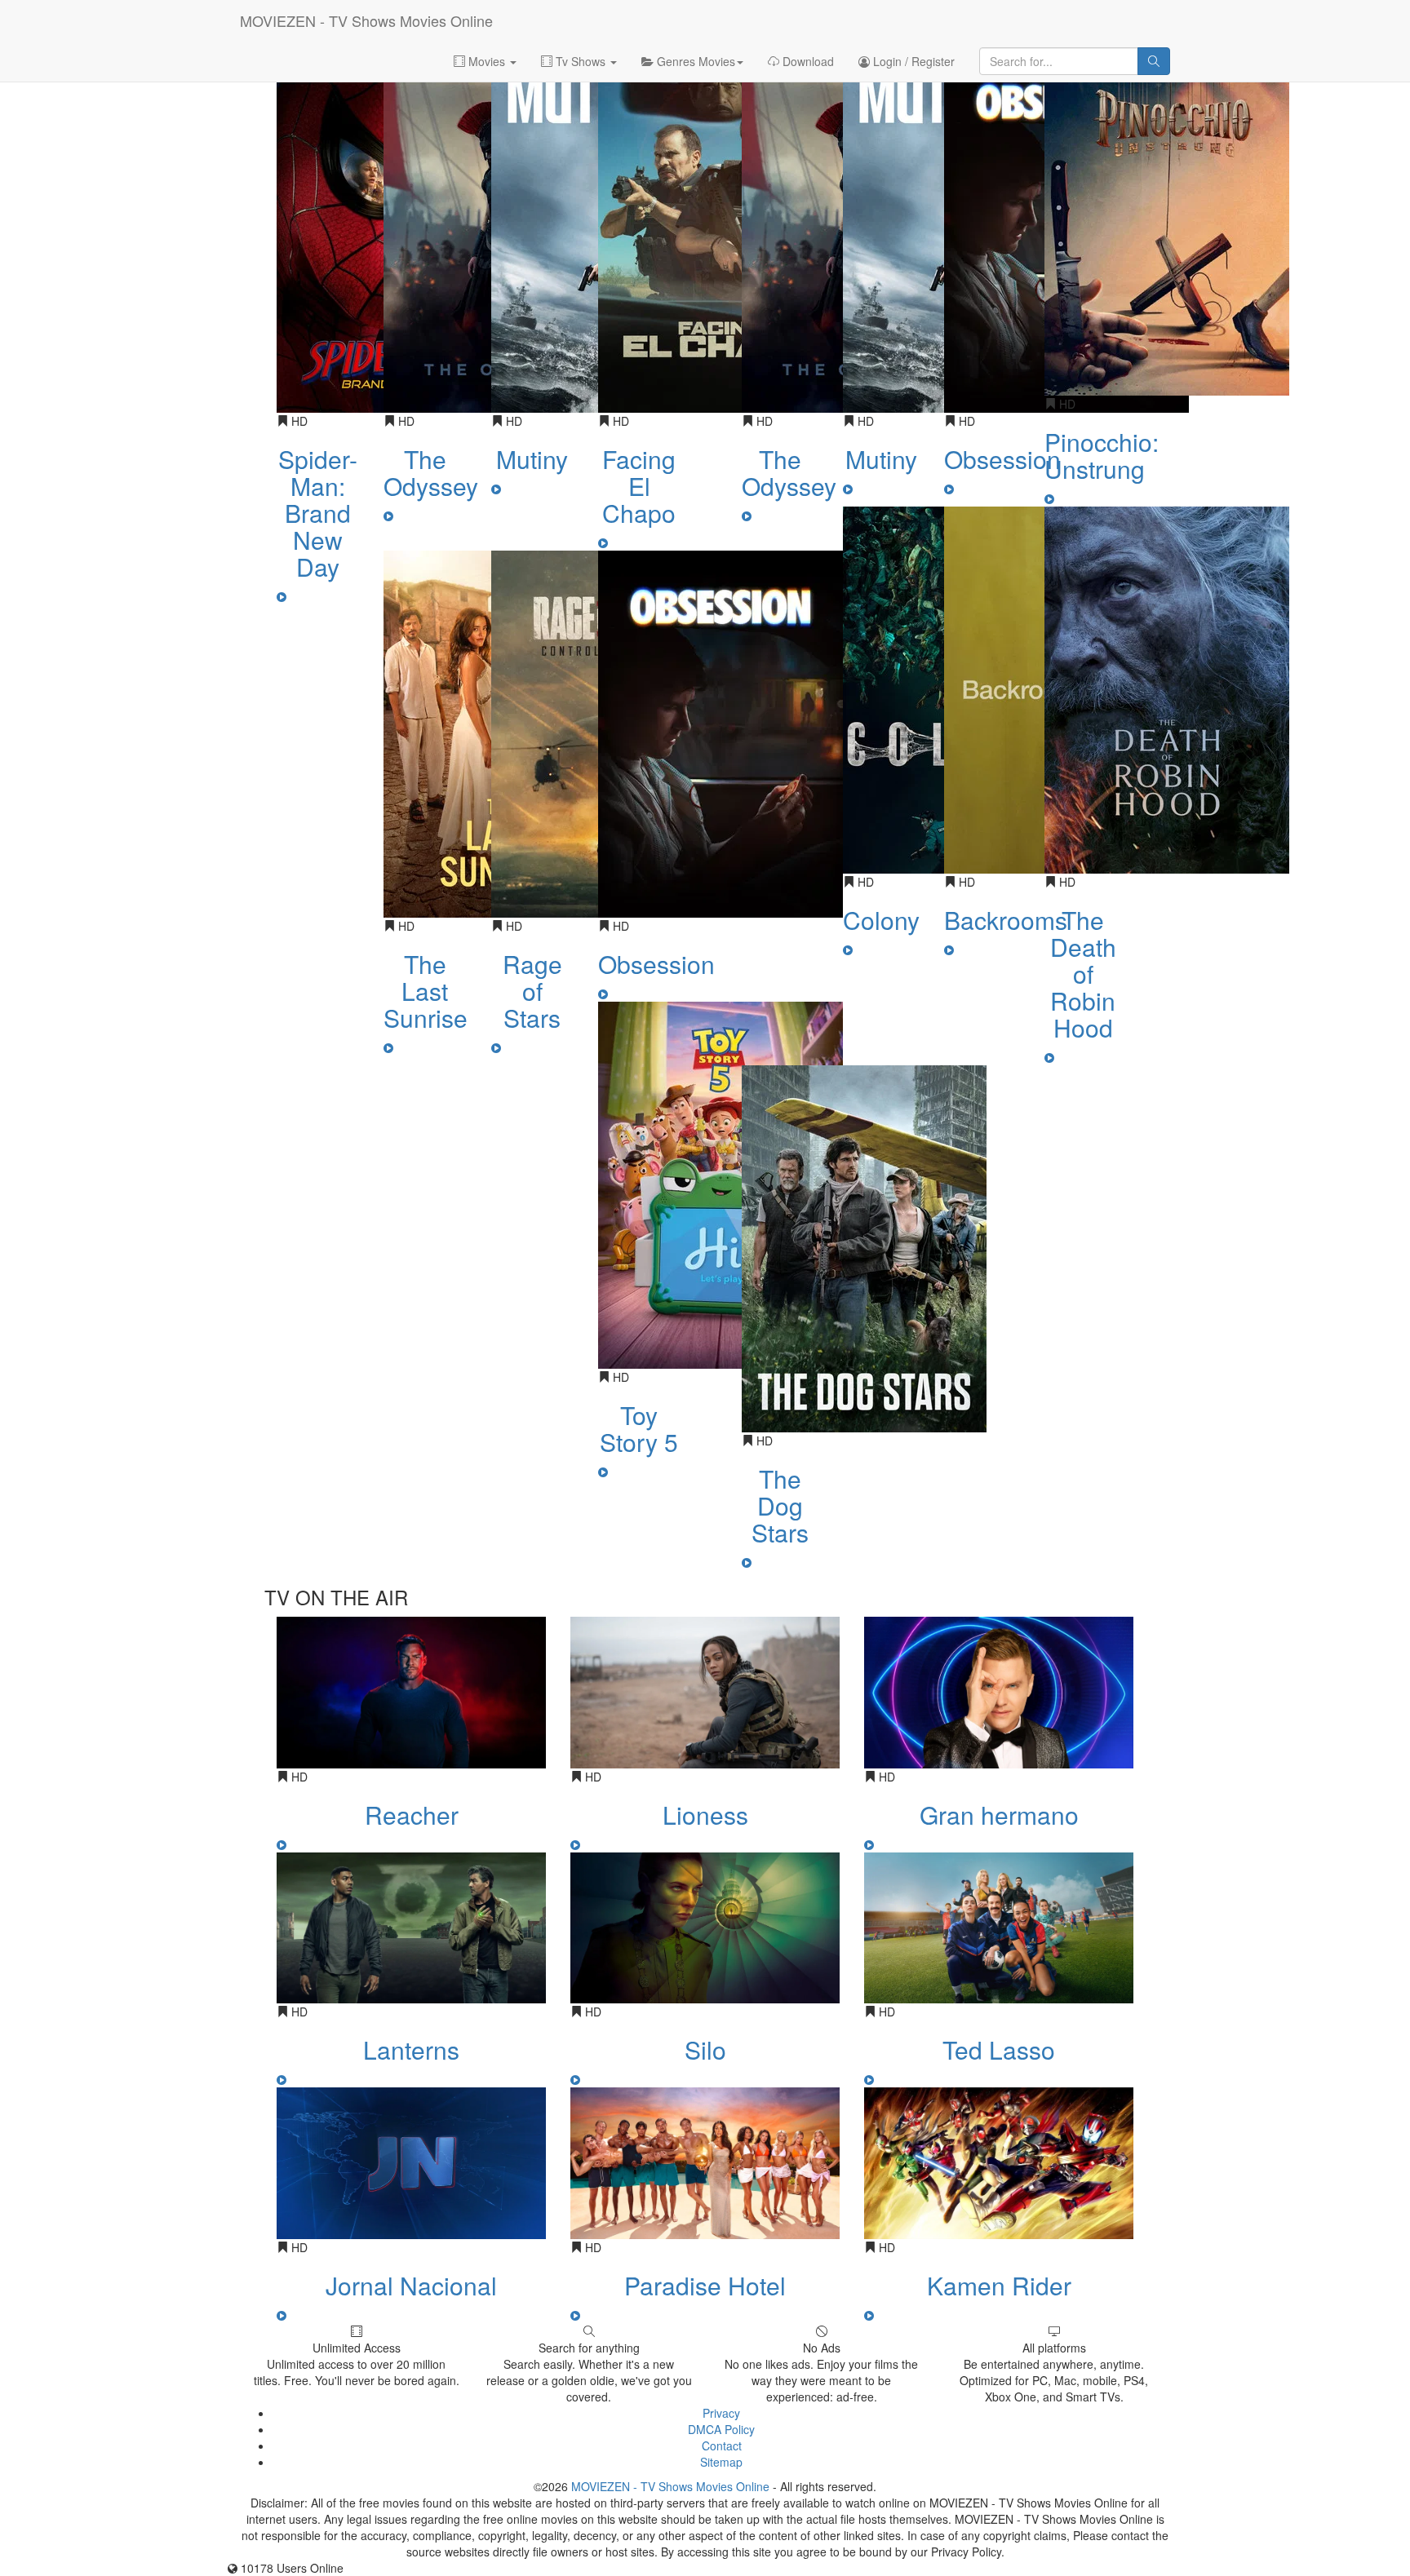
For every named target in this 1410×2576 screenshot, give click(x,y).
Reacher (412, 1815)
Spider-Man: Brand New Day (318, 513)
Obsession (656, 964)
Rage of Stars (532, 991)
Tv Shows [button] (581, 61)
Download (807, 61)
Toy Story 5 (639, 1428)
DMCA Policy (721, 2429)
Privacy (721, 2413)
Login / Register (912, 61)
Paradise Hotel (705, 2285)
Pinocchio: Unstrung (1102, 455)
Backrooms (1006, 920)
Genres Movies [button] (694, 61)
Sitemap (721, 2462)
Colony (881, 920)
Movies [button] (487, 61)
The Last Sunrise (426, 991)
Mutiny (532, 459)
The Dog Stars (780, 1505)
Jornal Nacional (411, 2285)
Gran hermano (999, 1815)
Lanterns (411, 2049)
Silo (705, 2049)
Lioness (705, 1815)
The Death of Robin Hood (1083, 974)
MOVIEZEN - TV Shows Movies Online (366, 20)
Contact (722, 2445)
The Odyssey (431, 472)
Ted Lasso (999, 2049)
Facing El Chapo (639, 486)
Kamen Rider (999, 2285)
